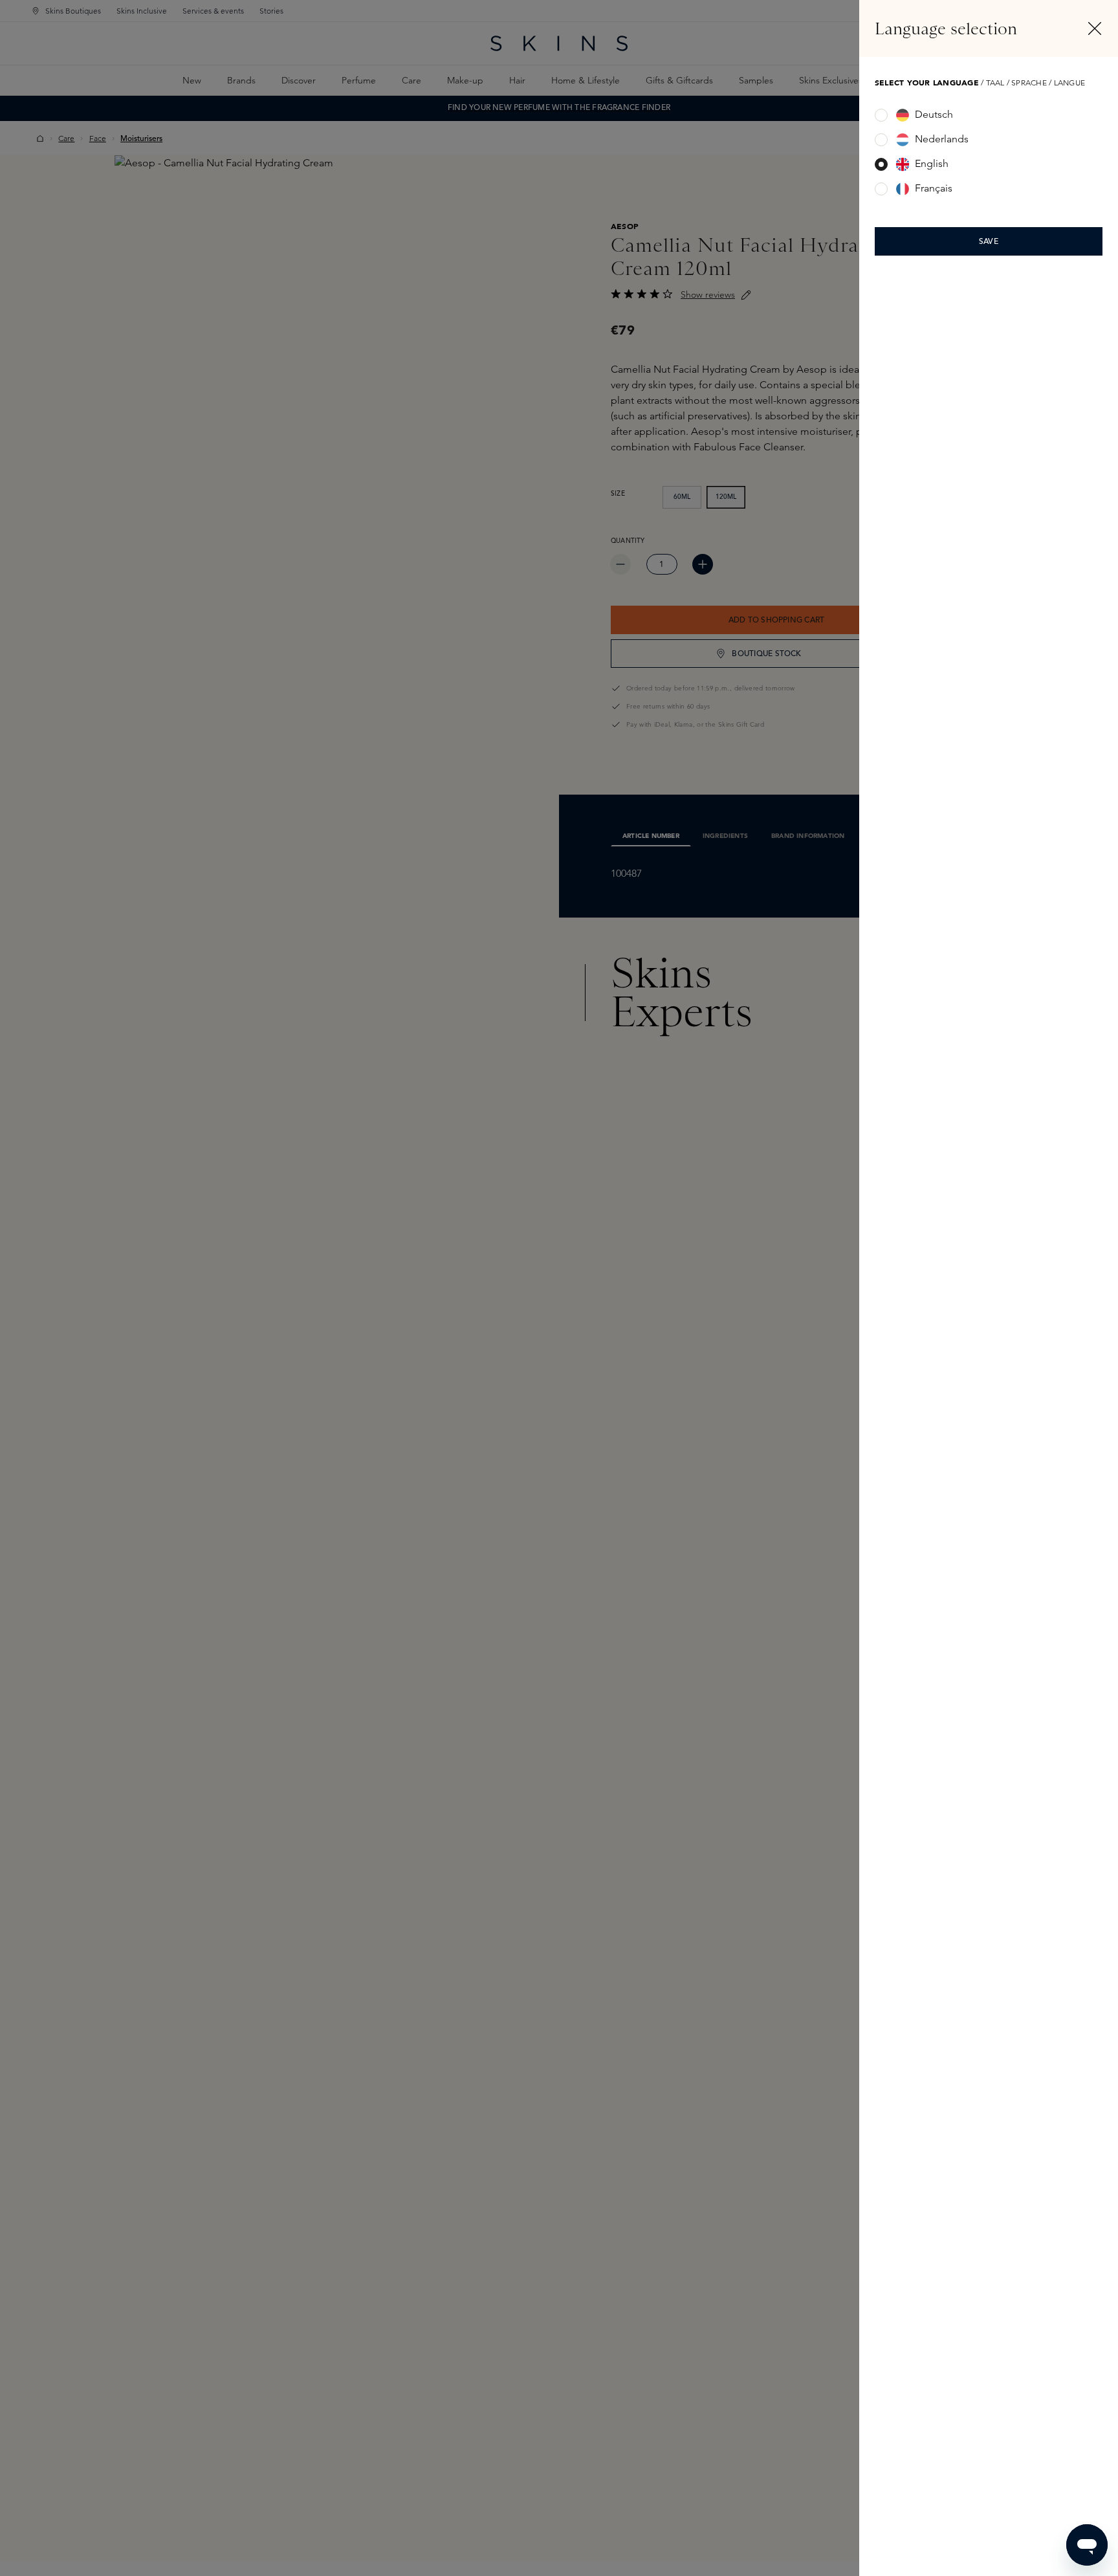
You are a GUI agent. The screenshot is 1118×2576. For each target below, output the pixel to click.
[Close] (1095, 28)
